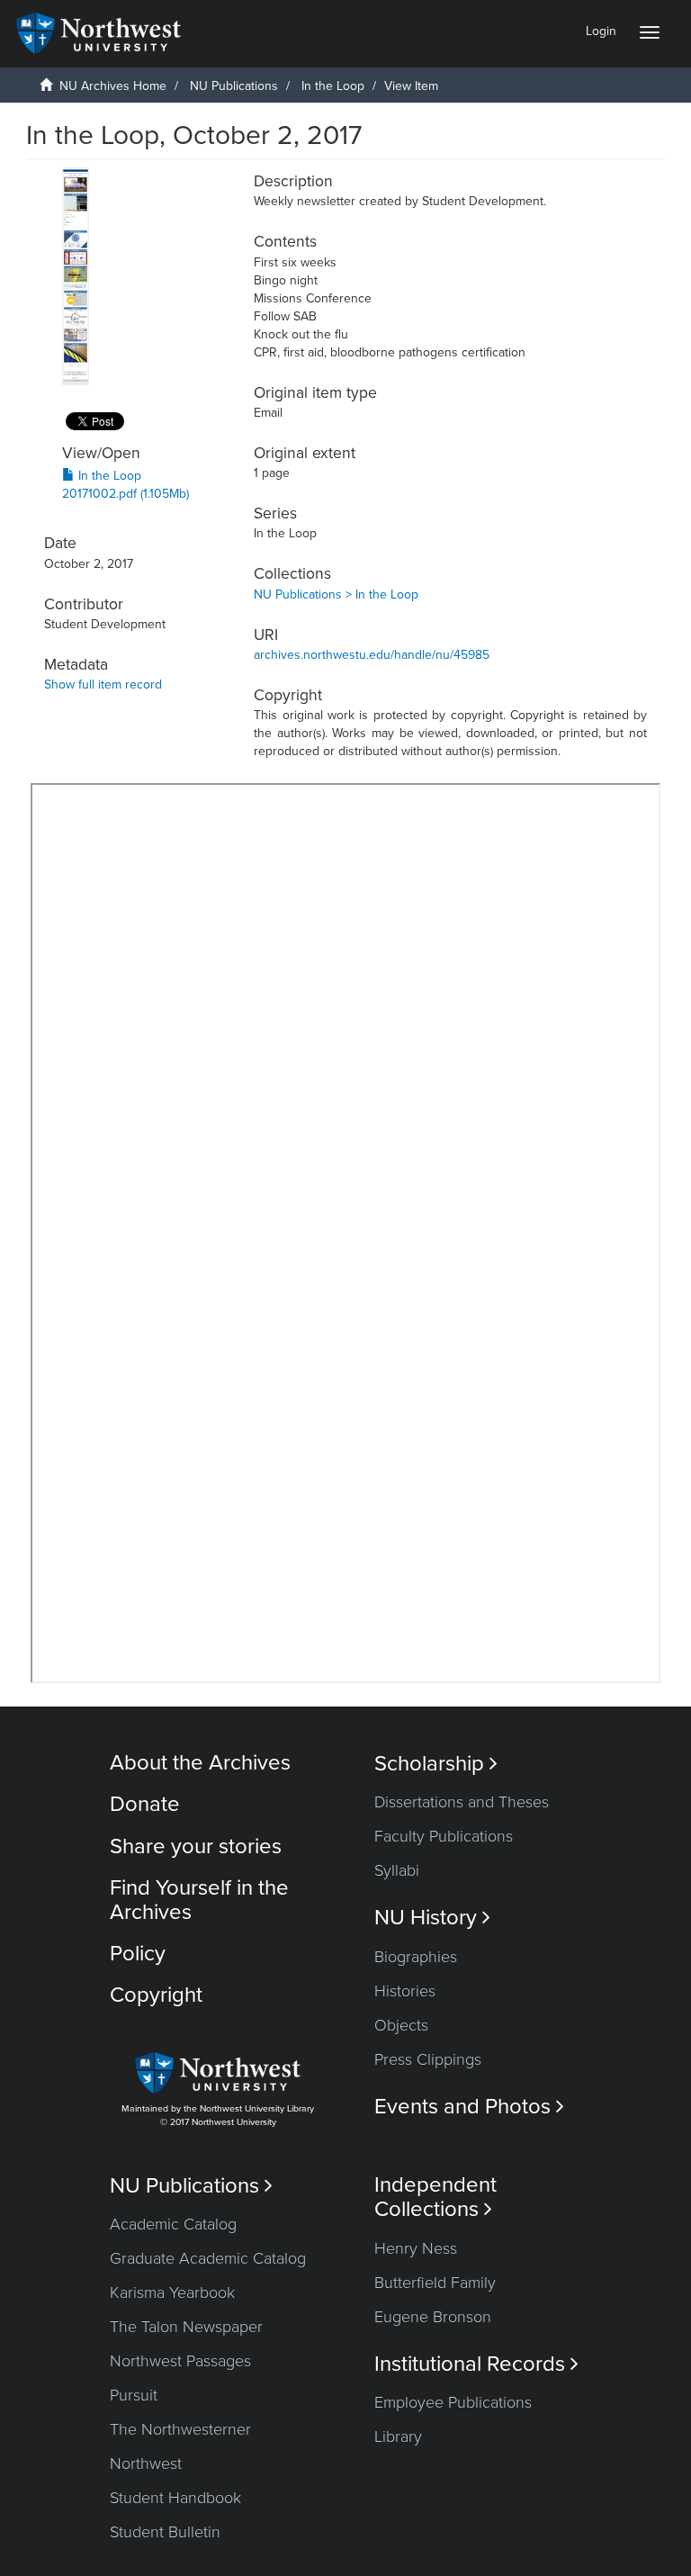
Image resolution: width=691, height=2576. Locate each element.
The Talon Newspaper (186, 2327)
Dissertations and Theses (462, 1802)
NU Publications (234, 86)
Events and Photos (469, 2107)
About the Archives (200, 1763)
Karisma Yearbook (172, 2292)
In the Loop (333, 86)
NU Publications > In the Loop (336, 594)
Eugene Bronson (433, 2317)
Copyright (156, 1995)
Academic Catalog (173, 2224)
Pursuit (134, 2395)
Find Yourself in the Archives (199, 1900)
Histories (405, 1991)
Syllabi (397, 1870)
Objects (401, 2025)
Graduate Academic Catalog (208, 2258)
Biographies (416, 1957)
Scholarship (436, 1764)
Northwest (146, 2463)
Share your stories (196, 1846)
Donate (145, 1804)
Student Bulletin (165, 2532)
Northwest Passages (180, 2361)
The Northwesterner (180, 2429)
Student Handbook (175, 2498)
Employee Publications (453, 2402)
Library (398, 2436)
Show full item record (103, 685)
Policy (138, 1954)
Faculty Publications (444, 1836)
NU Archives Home (113, 86)
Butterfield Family (435, 2283)
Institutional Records (476, 2364)
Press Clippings (428, 2059)
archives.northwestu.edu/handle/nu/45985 (372, 655)
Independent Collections (435, 2197)
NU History (432, 1918)
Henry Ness (416, 2248)
